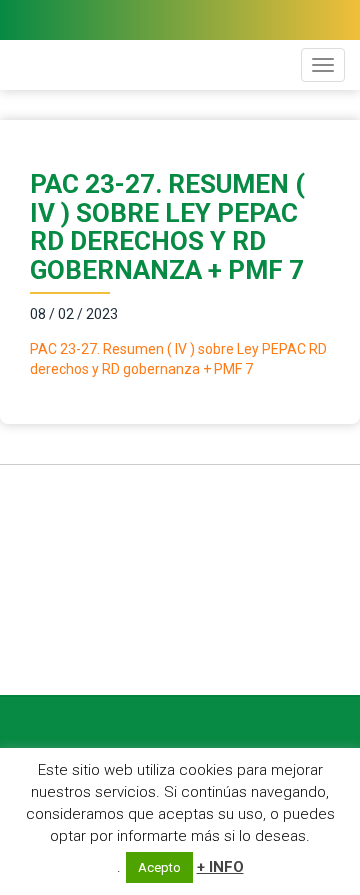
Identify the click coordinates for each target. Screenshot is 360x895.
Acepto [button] (159, 867)
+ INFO (220, 867)
